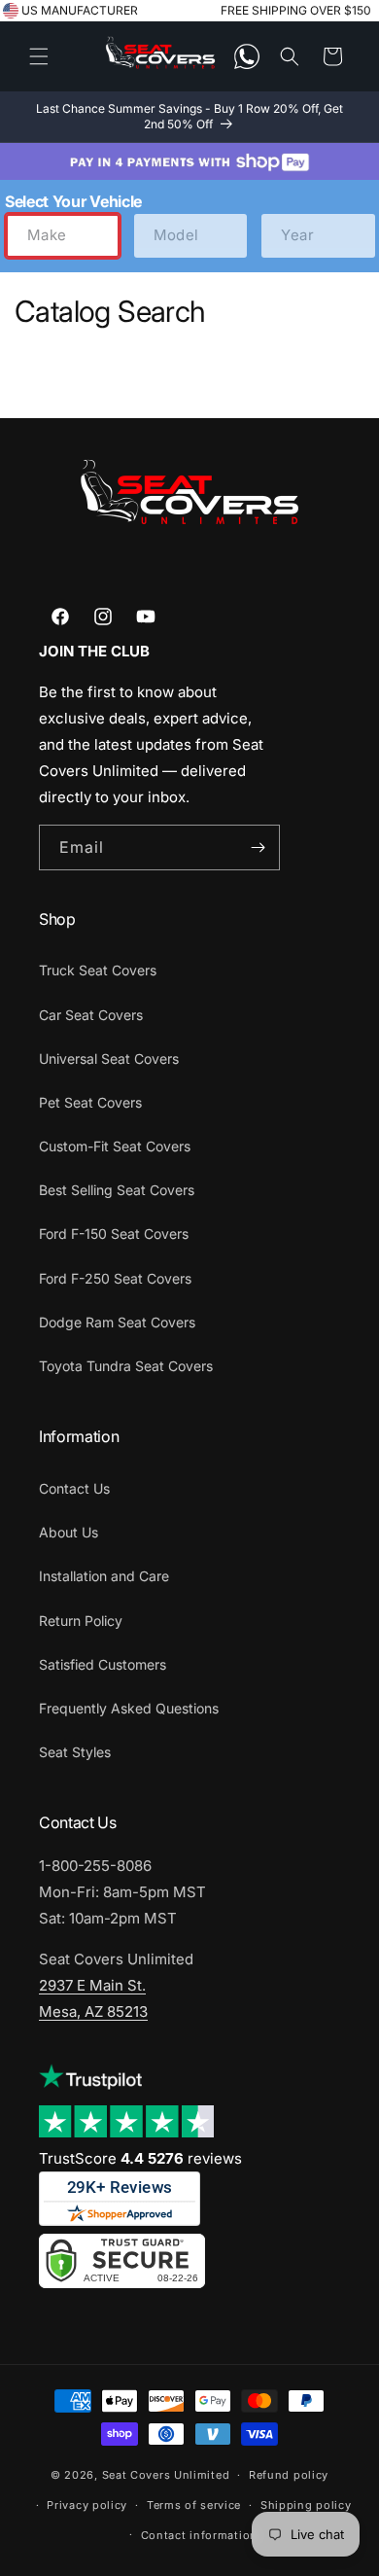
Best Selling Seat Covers (117, 1190)
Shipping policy (306, 2505)
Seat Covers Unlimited (166, 2475)
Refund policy (289, 2475)
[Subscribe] (258, 847)
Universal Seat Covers (109, 1059)
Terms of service (194, 2505)
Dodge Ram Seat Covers (117, 1322)
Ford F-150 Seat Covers (114, 1234)
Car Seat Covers (91, 1015)
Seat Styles (75, 1752)
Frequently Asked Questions (129, 1708)
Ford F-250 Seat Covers (115, 1278)
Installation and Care (104, 1576)
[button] (39, 56)
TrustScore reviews (140, 2158)
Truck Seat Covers (98, 970)
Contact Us (74, 1488)
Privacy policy (87, 2505)
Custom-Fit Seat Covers (115, 1146)
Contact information (199, 2535)
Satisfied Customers (103, 1664)
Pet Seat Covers (90, 1102)
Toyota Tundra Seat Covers (126, 1366)
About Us (69, 1532)
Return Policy (81, 1621)
